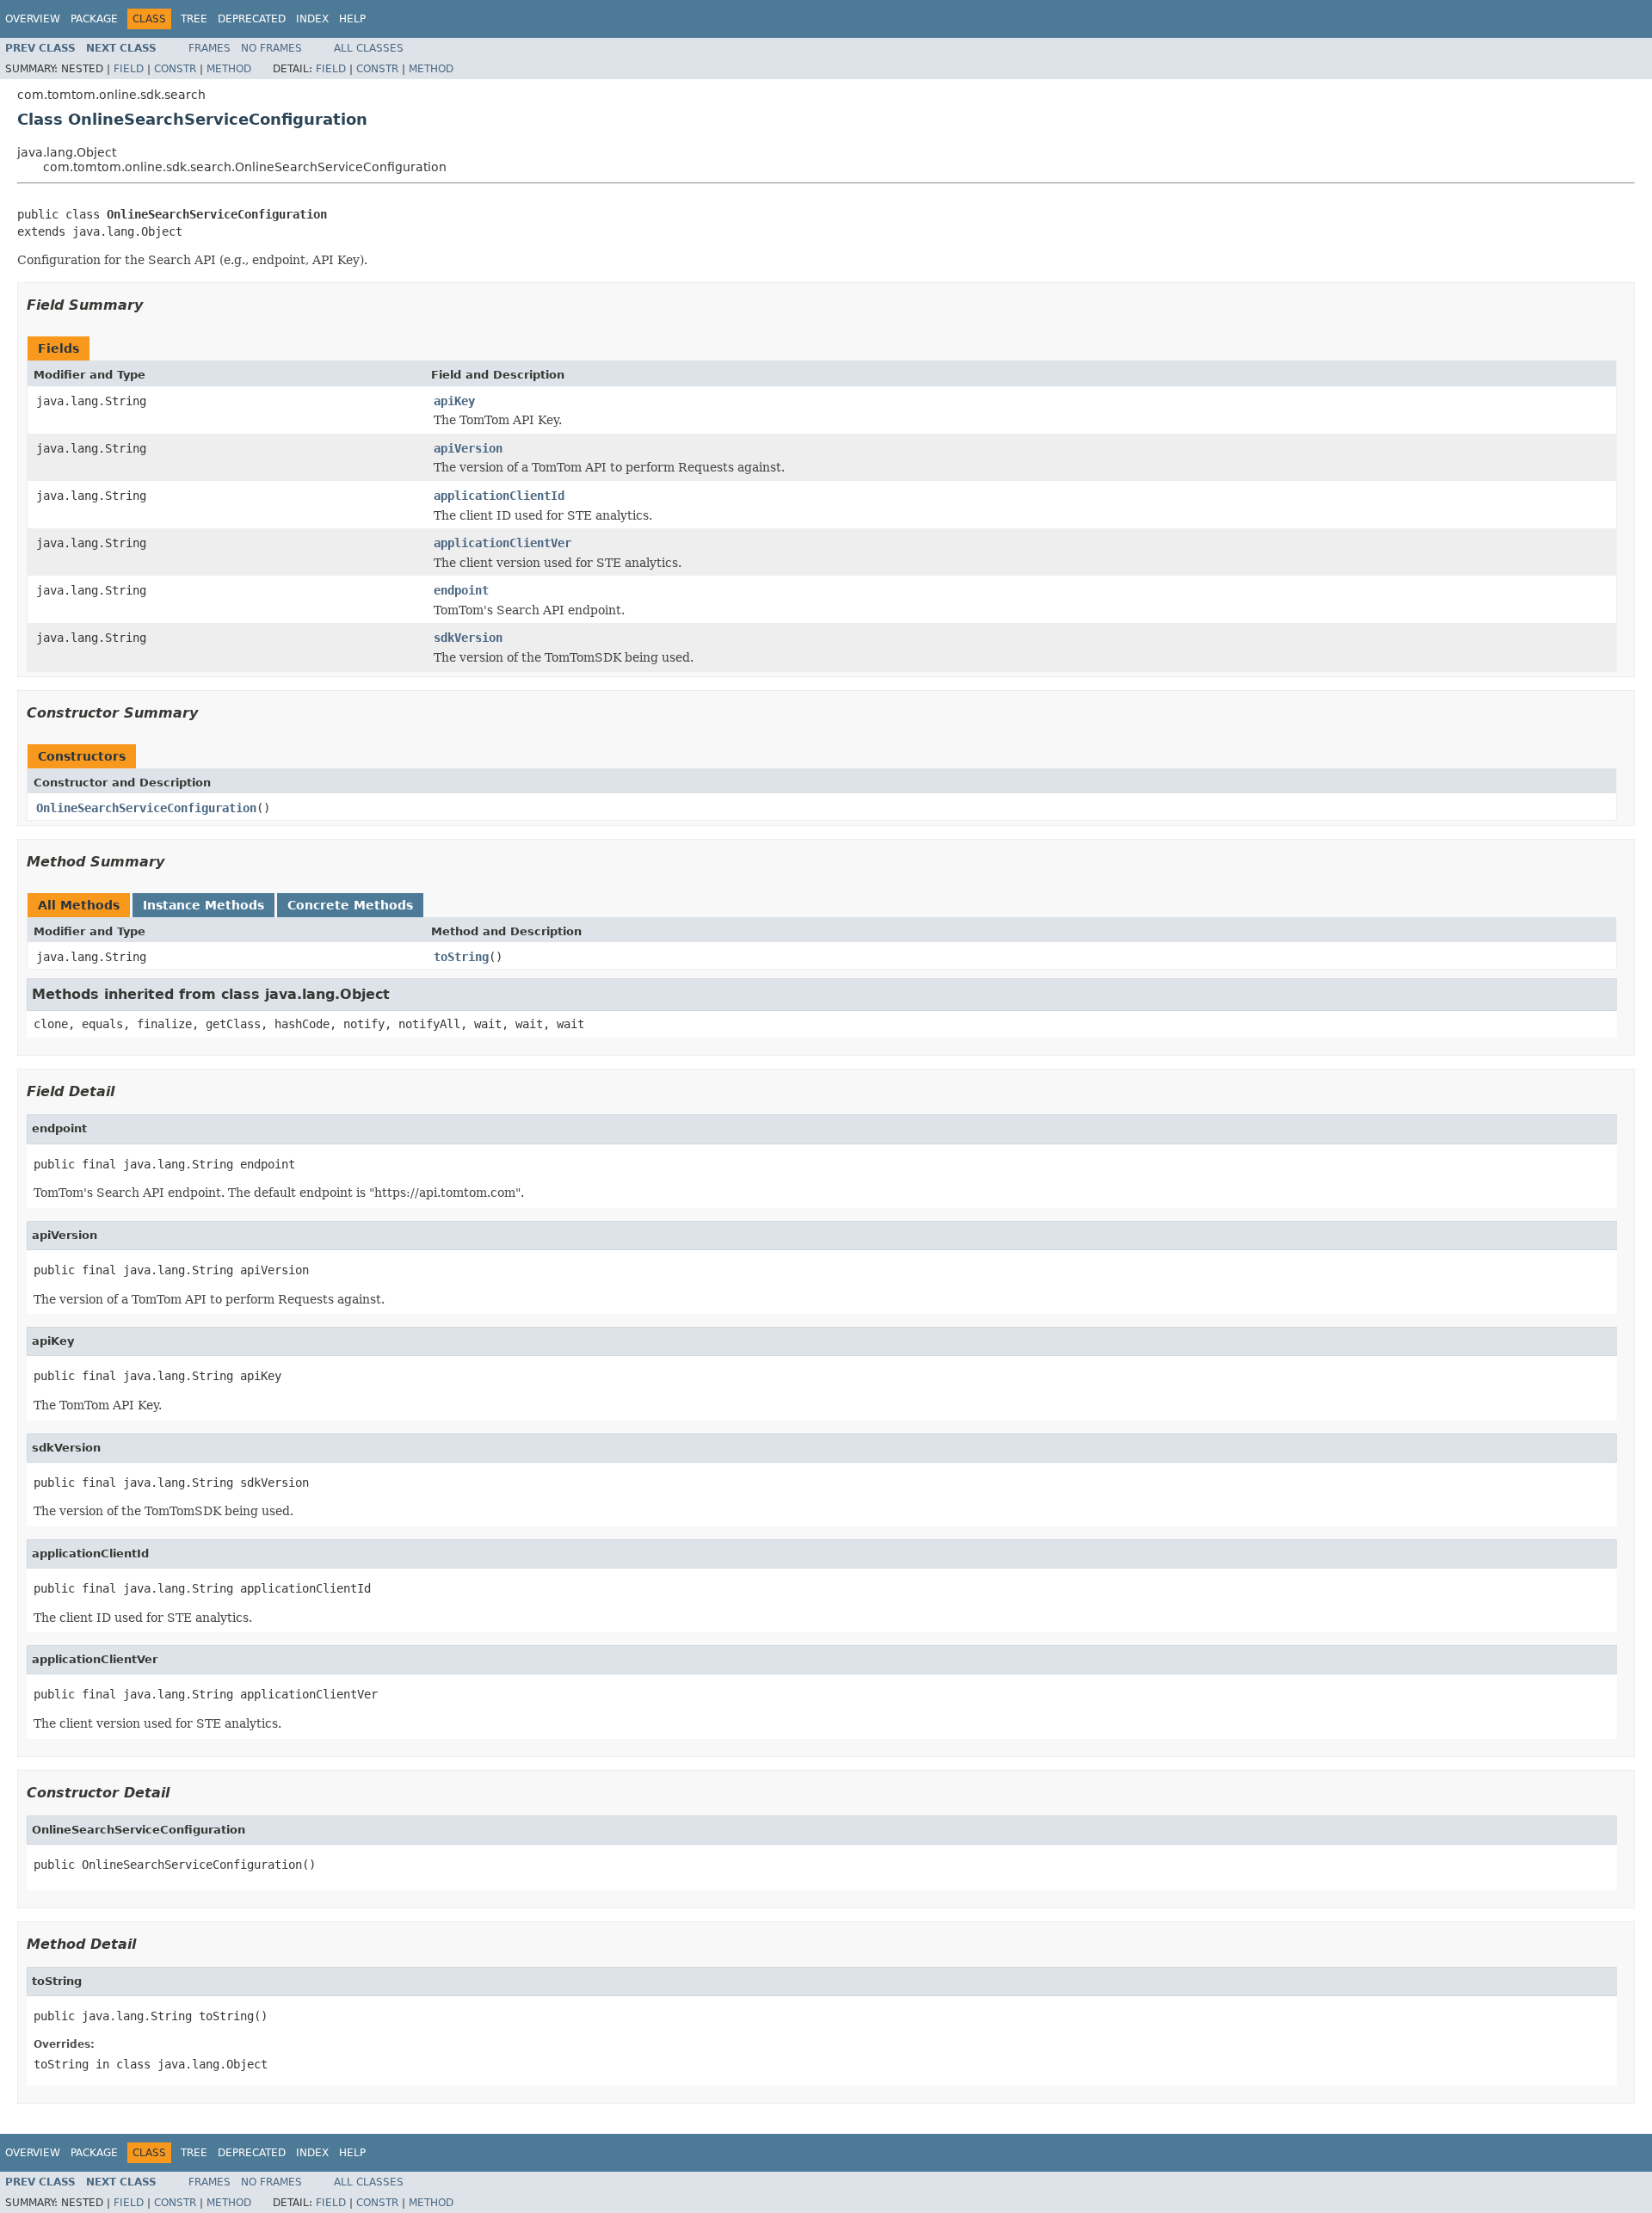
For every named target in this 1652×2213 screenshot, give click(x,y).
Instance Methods (203, 905)
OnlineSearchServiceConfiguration (146, 808)
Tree (194, 19)
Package (94, 19)
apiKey (454, 401)
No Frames (271, 48)
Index (312, 19)
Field (129, 69)
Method (229, 69)
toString (461, 957)
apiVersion (468, 448)
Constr (175, 69)
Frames (210, 48)
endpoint (461, 590)
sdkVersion (468, 638)
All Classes (369, 48)
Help (352, 19)
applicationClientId (499, 496)
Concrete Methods (350, 905)
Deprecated (252, 19)
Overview (33, 19)
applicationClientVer (502, 543)
